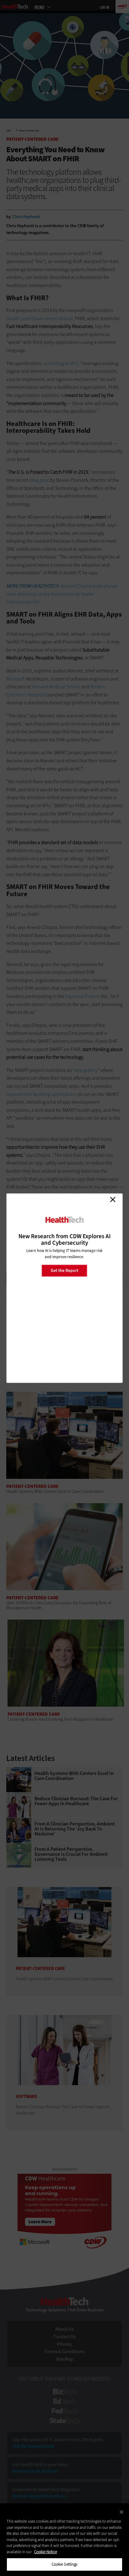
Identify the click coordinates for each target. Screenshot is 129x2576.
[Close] (121, 2512)
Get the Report (64, 1271)
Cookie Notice (46, 2552)
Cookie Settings (65, 2564)
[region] (64, 2540)
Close (113, 1200)
